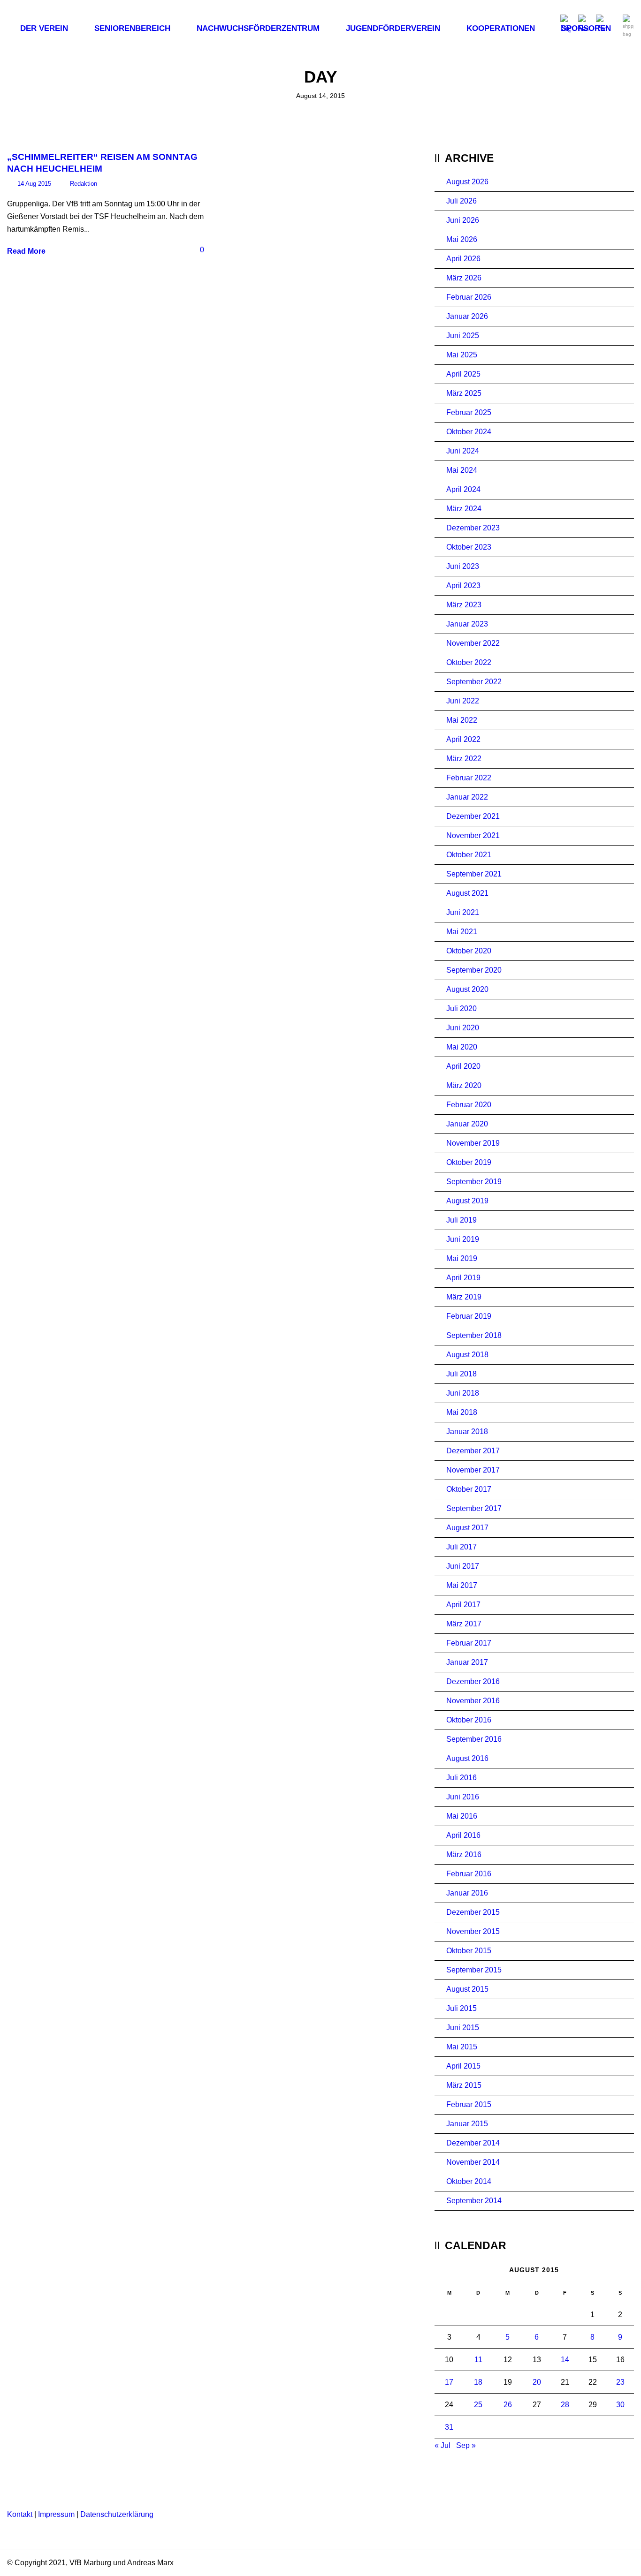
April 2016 (463, 1835)
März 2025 (464, 393)
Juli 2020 (462, 1008)
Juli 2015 (462, 2008)
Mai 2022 (462, 720)
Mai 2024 (462, 470)
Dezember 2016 (473, 1681)
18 (478, 2382)
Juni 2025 (463, 336)
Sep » (466, 2445)
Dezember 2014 (473, 2143)
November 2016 (473, 1701)
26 (508, 2405)
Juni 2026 (463, 220)
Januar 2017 (467, 1662)
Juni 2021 (463, 912)
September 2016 (474, 1739)
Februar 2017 (469, 1643)
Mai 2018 (462, 1412)
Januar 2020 (467, 1124)
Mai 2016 (462, 1816)
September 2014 (474, 2201)
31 (449, 2427)
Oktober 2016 (469, 1720)
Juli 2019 (462, 1220)
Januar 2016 (467, 1893)
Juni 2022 (463, 701)
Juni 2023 (463, 566)
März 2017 (464, 1624)
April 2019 (463, 1278)
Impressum (56, 2514)
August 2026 (467, 182)
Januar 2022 (467, 797)
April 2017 (463, 1605)
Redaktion (84, 184)
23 (620, 2382)
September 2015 (474, 1970)
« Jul (443, 2445)
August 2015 (467, 1989)
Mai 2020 (462, 1047)
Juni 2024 (463, 451)
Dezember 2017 (473, 1451)
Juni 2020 (463, 1028)
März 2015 (464, 2085)
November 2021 (473, 835)
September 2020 (474, 970)
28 (565, 2405)
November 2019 (473, 1143)
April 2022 (463, 739)
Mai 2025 (462, 355)
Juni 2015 (463, 2028)
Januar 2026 (467, 316)
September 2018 (474, 1335)
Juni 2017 (463, 1566)
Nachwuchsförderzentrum (258, 28)
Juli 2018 (462, 1374)
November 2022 (473, 643)
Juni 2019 (463, 1239)
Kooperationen (501, 28)
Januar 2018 (467, 1432)
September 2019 (474, 1182)
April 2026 (463, 259)
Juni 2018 (463, 1393)
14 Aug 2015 (34, 184)
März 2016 (464, 1855)
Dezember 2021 (473, 816)
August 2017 (467, 1528)
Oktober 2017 (469, 1489)
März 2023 (464, 605)
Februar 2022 (469, 778)
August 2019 (467, 1201)
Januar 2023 (467, 624)
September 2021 (474, 874)
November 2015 (473, 1931)
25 (478, 2405)
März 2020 (464, 1085)
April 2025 (463, 374)
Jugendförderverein (393, 28)
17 (449, 2382)
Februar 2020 (469, 1105)
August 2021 (467, 893)
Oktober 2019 (469, 1162)
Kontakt (20, 2514)
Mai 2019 (462, 1258)
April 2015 (463, 2066)
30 (620, 2405)
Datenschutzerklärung (117, 2514)
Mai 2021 (462, 932)
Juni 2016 (463, 1797)
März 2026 (464, 278)
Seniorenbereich (132, 28)
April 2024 (463, 489)
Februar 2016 (469, 1874)
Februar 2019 (469, 1316)
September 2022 (474, 682)
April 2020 (463, 1066)
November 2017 (473, 1470)
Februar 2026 (469, 297)
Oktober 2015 (469, 1951)
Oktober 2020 (469, 951)
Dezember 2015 (473, 1912)
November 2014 (473, 2162)
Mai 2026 (462, 239)
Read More (26, 251)
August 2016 (467, 1758)
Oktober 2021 (469, 855)
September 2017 (474, 1508)
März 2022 (464, 759)
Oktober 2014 (469, 2181)
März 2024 (464, 509)
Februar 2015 (469, 2104)
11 (478, 2360)
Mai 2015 (462, 2047)
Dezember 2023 (473, 528)
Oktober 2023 (469, 547)
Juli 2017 (462, 1547)
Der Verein (44, 28)
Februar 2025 (469, 412)
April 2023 (463, 585)
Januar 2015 (467, 2124)
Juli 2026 (462, 201)
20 (537, 2382)
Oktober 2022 (469, 662)
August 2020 (467, 989)
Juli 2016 (462, 1778)
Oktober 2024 (469, 432)
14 (565, 2360)
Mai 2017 (462, 1585)
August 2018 (467, 1355)
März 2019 (464, 1297)
